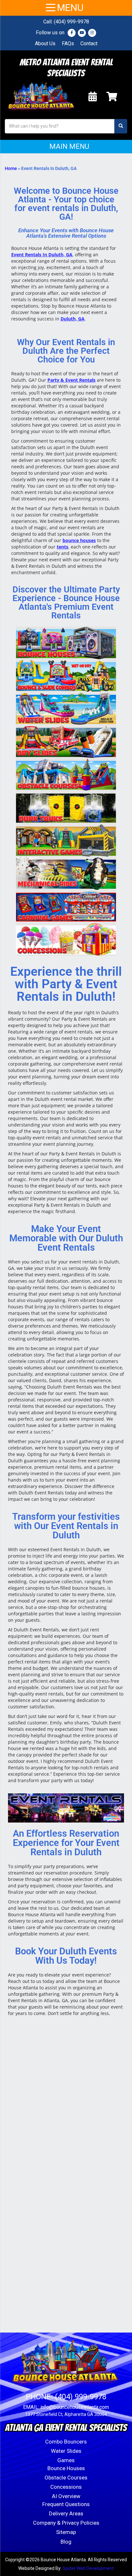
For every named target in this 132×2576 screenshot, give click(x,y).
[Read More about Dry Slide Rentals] (66, 742)
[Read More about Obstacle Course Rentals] (66, 775)
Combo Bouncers (66, 2442)
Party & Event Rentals (71, 380)
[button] (66, 147)
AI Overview (66, 2496)
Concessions (66, 2487)
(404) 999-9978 (71, 22)
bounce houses (79, 540)
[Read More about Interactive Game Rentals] (66, 841)
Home (11, 168)
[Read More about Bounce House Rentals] (66, 643)
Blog (66, 2542)
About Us (45, 43)
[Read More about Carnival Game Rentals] (66, 907)
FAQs (68, 43)
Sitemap (66, 2532)
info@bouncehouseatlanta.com (75, 2407)
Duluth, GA (73, 319)
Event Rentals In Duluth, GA (42, 255)
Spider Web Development (88, 2568)
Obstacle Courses (66, 2478)
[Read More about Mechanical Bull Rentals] (66, 874)
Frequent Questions (66, 2504)
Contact (89, 43)
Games (66, 2460)
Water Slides (66, 2451)
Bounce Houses (66, 2468)
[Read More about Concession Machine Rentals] (66, 939)
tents (62, 547)
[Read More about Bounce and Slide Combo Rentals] (66, 676)
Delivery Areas (66, 2513)
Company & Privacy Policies (66, 2523)
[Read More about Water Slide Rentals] (66, 709)
